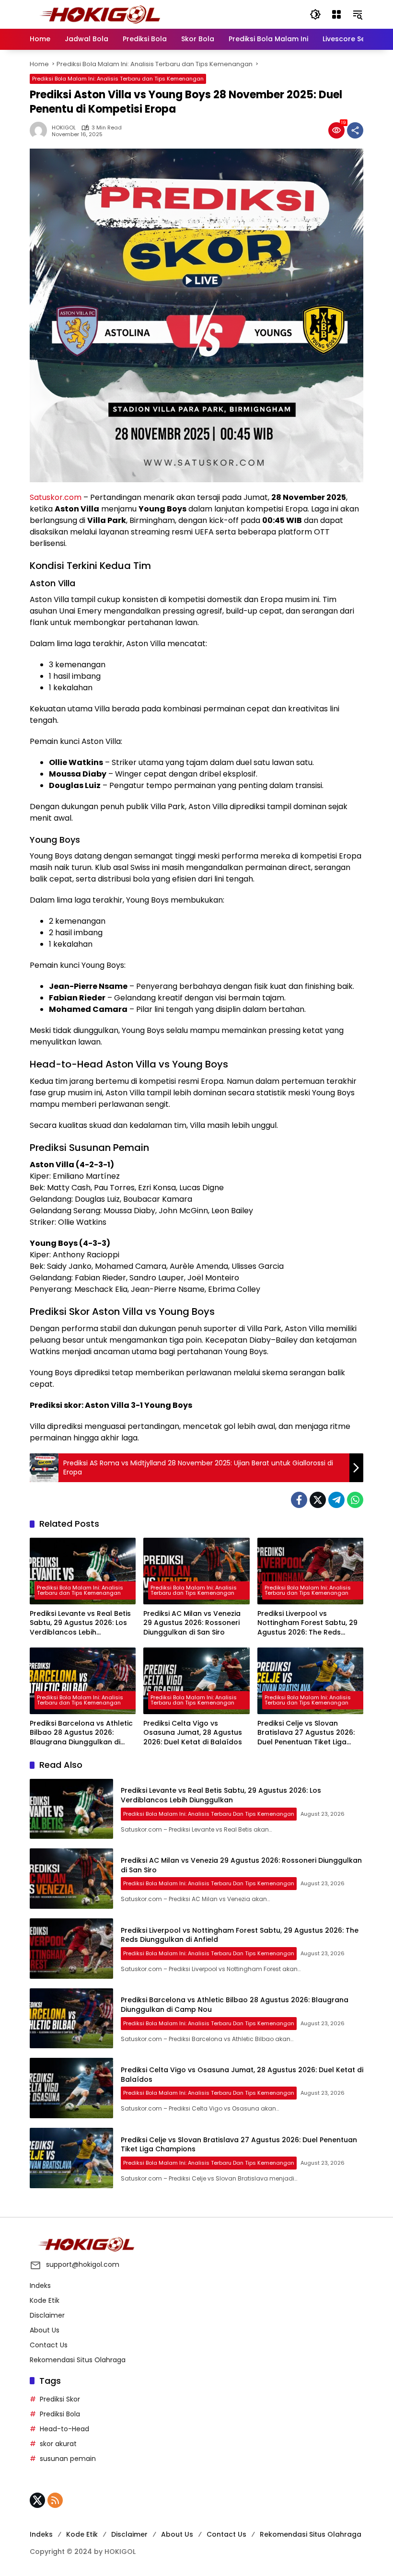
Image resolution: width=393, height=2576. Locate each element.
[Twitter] (318, 1500)
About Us (45, 2330)
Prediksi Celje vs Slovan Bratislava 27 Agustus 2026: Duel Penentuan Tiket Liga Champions (306, 1733)
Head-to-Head (64, 2429)
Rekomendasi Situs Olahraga (78, 2360)
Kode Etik (45, 2300)
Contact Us (49, 2345)
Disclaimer (47, 2315)
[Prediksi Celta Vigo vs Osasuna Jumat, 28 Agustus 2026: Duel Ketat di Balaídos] (196, 1681)
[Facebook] (299, 1500)
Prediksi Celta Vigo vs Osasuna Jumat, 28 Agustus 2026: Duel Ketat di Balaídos (193, 1733)
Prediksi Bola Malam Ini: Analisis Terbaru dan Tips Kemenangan (118, 79)
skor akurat (58, 2444)
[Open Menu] (336, 14)
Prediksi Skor (60, 2399)
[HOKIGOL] (100, 14)
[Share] (355, 130)
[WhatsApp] (355, 1500)
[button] (315, 14)
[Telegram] (336, 1500)
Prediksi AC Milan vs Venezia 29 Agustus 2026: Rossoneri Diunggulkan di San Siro (192, 1623)
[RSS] (55, 2500)
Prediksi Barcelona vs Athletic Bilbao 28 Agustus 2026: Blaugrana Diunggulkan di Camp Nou (81, 1733)
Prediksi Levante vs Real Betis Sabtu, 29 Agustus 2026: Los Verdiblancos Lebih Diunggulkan (80, 1623)
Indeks (40, 2286)
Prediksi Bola (60, 2414)
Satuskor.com (56, 497)
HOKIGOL (64, 128)
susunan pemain (68, 2459)
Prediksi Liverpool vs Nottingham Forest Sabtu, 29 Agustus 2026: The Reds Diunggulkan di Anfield (307, 1623)
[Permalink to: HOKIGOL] (41, 130)
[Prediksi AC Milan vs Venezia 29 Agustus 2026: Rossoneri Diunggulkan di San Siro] (196, 1571)
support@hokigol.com (83, 2264)
